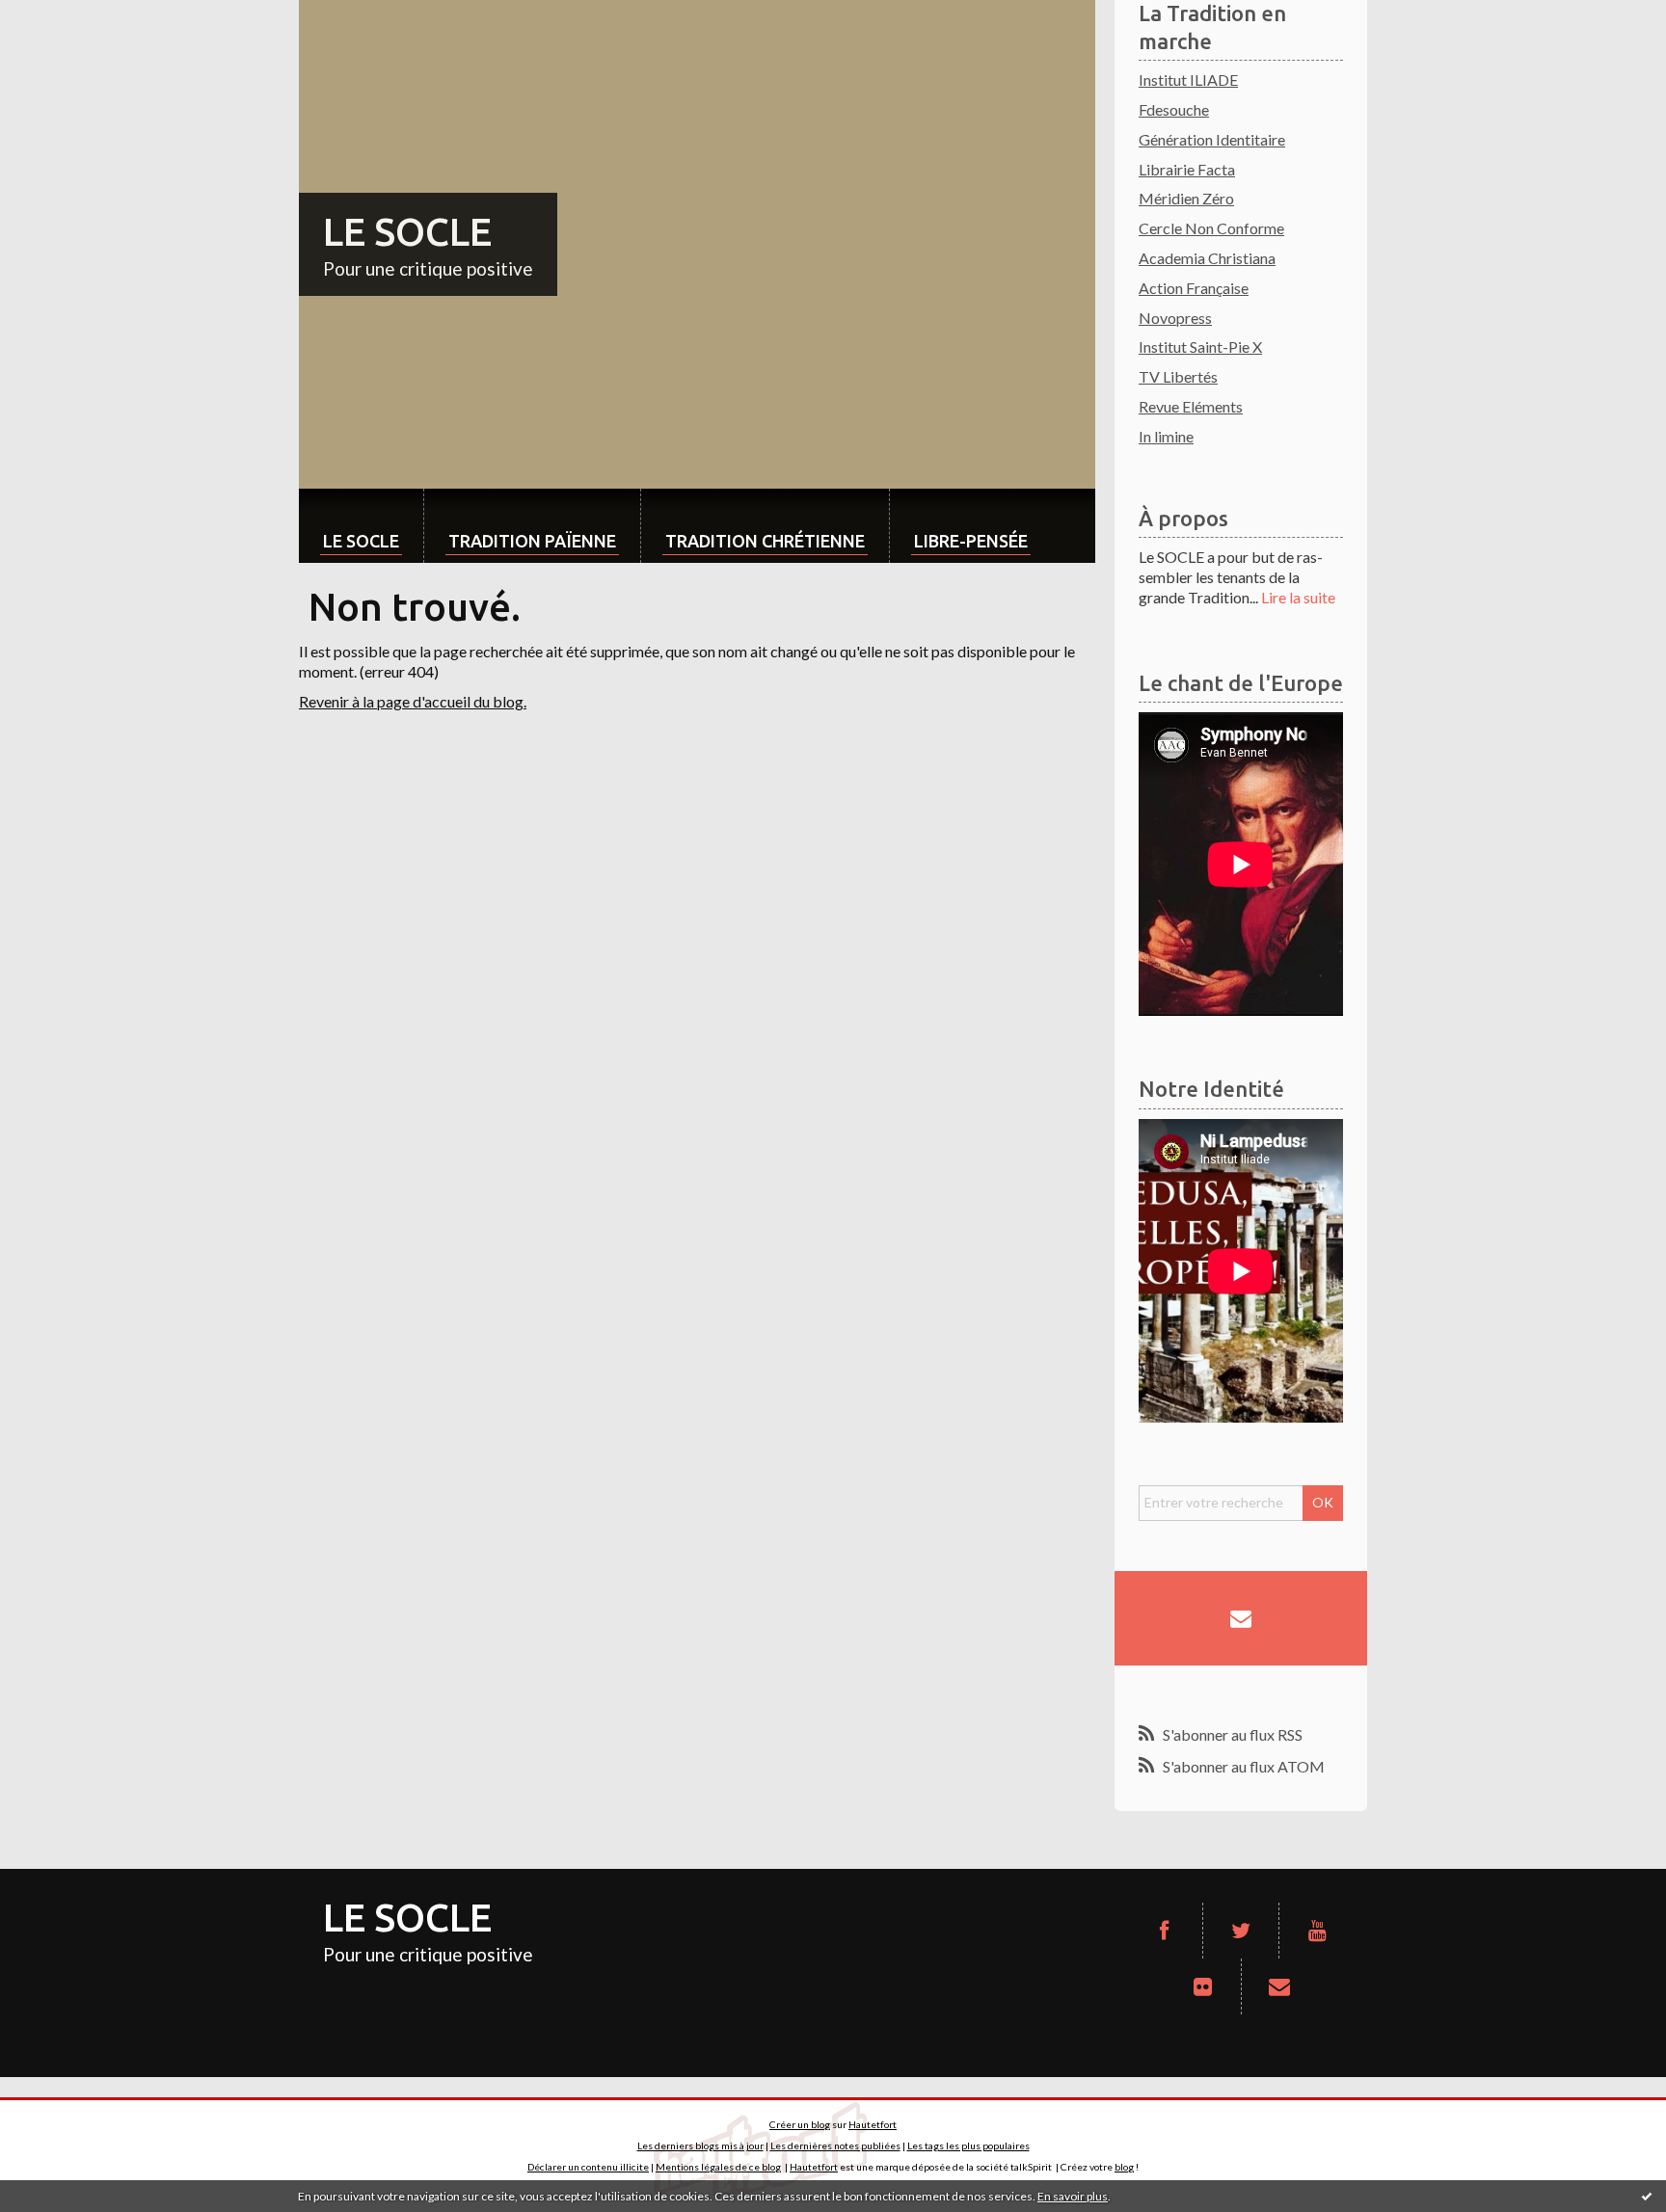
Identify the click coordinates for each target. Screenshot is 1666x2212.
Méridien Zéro (1186, 198)
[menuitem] (361, 526)
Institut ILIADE (1188, 80)
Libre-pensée (971, 541)
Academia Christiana (1207, 258)
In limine (1166, 436)
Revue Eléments (1191, 406)
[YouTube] (1317, 1931)
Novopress (1175, 318)
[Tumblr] (1202, 1986)
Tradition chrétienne (765, 541)
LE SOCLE (407, 232)
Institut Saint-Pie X (1200, 346)
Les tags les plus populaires (968, 2145)
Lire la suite (1298, 597)
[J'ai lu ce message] (1647, 2196)
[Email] (1241, 1618)
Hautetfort (873, 2124)
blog (1124, 2167)
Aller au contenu (63, 17)
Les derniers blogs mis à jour (700, 2145)
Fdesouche (1174, 109)
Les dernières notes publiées (835, 2145)
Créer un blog (800, 2124)
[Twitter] (1241, 1931)
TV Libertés (1178, 376)
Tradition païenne (532, 541)
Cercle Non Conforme (1211, 228)
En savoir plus (1073, 2196)
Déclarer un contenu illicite (588, 2167)
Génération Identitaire (1212, 139)
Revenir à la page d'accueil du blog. (413, 701)
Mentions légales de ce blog (718, 2167)
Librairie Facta (1187, 169)
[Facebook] (1164, 1931)
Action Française (1194, 288)
